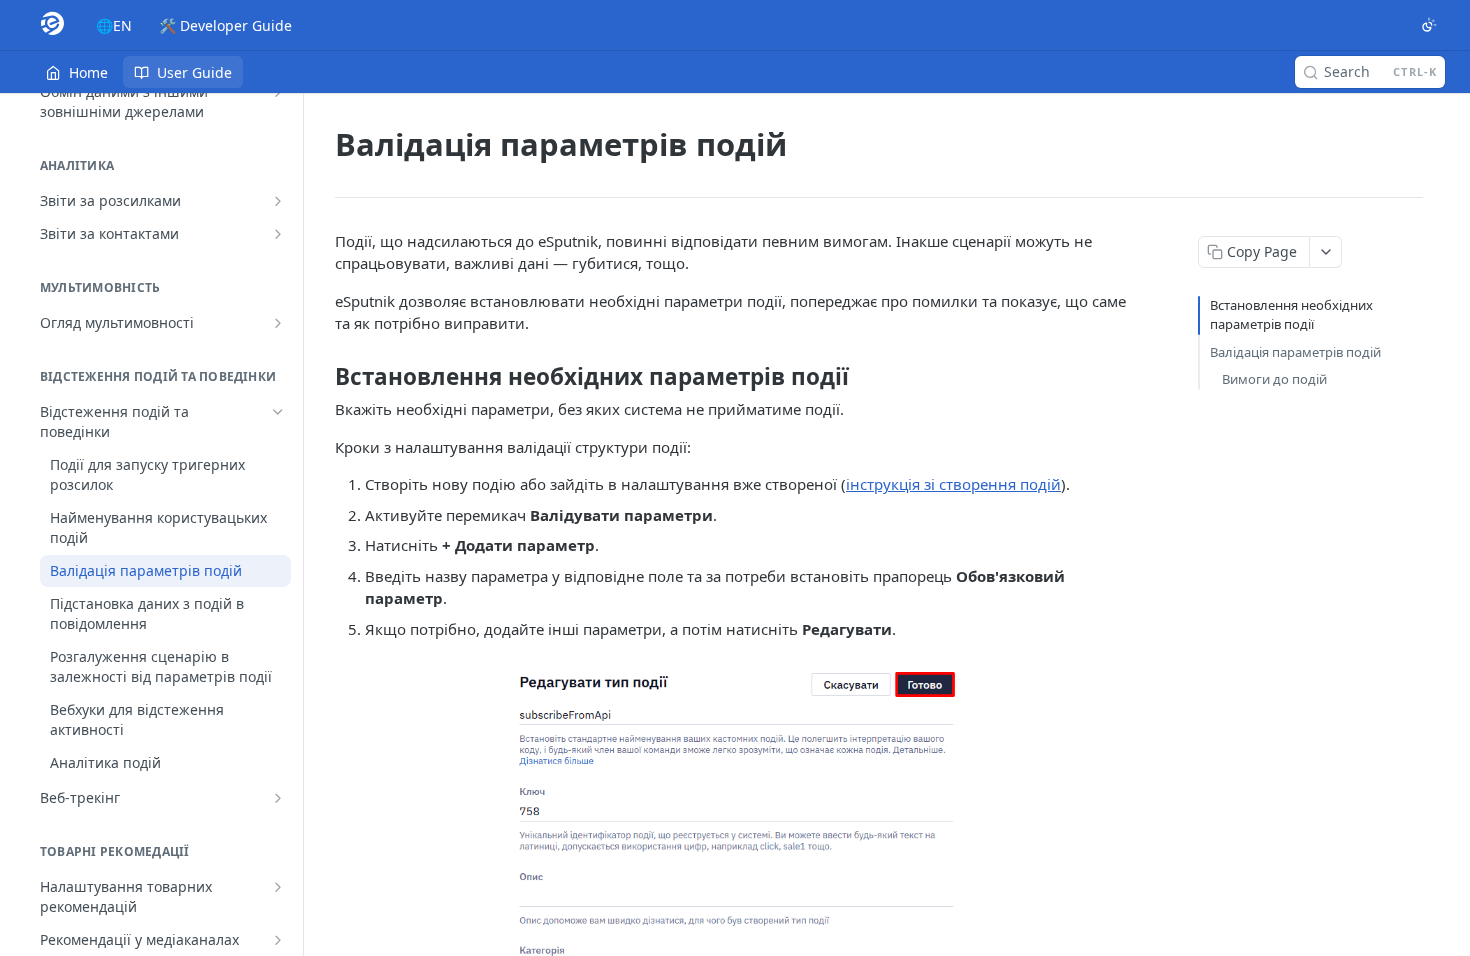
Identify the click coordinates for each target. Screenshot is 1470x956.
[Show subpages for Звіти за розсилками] (278, 201)
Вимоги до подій (1274, 379)
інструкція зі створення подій (953, 484)
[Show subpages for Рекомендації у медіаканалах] (278, 940)
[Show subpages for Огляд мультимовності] (278, 323)
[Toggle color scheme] (1429, 25)
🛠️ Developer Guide (225, 25)
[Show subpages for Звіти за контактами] (278, 234)
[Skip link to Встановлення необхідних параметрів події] (321, 377)
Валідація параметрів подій (1295, 352)
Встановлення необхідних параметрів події (1291, 315)
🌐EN (114, 25)
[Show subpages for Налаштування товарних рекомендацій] (278, 887)
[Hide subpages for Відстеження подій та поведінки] (278, 412)
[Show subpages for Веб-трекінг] (278, 798)
